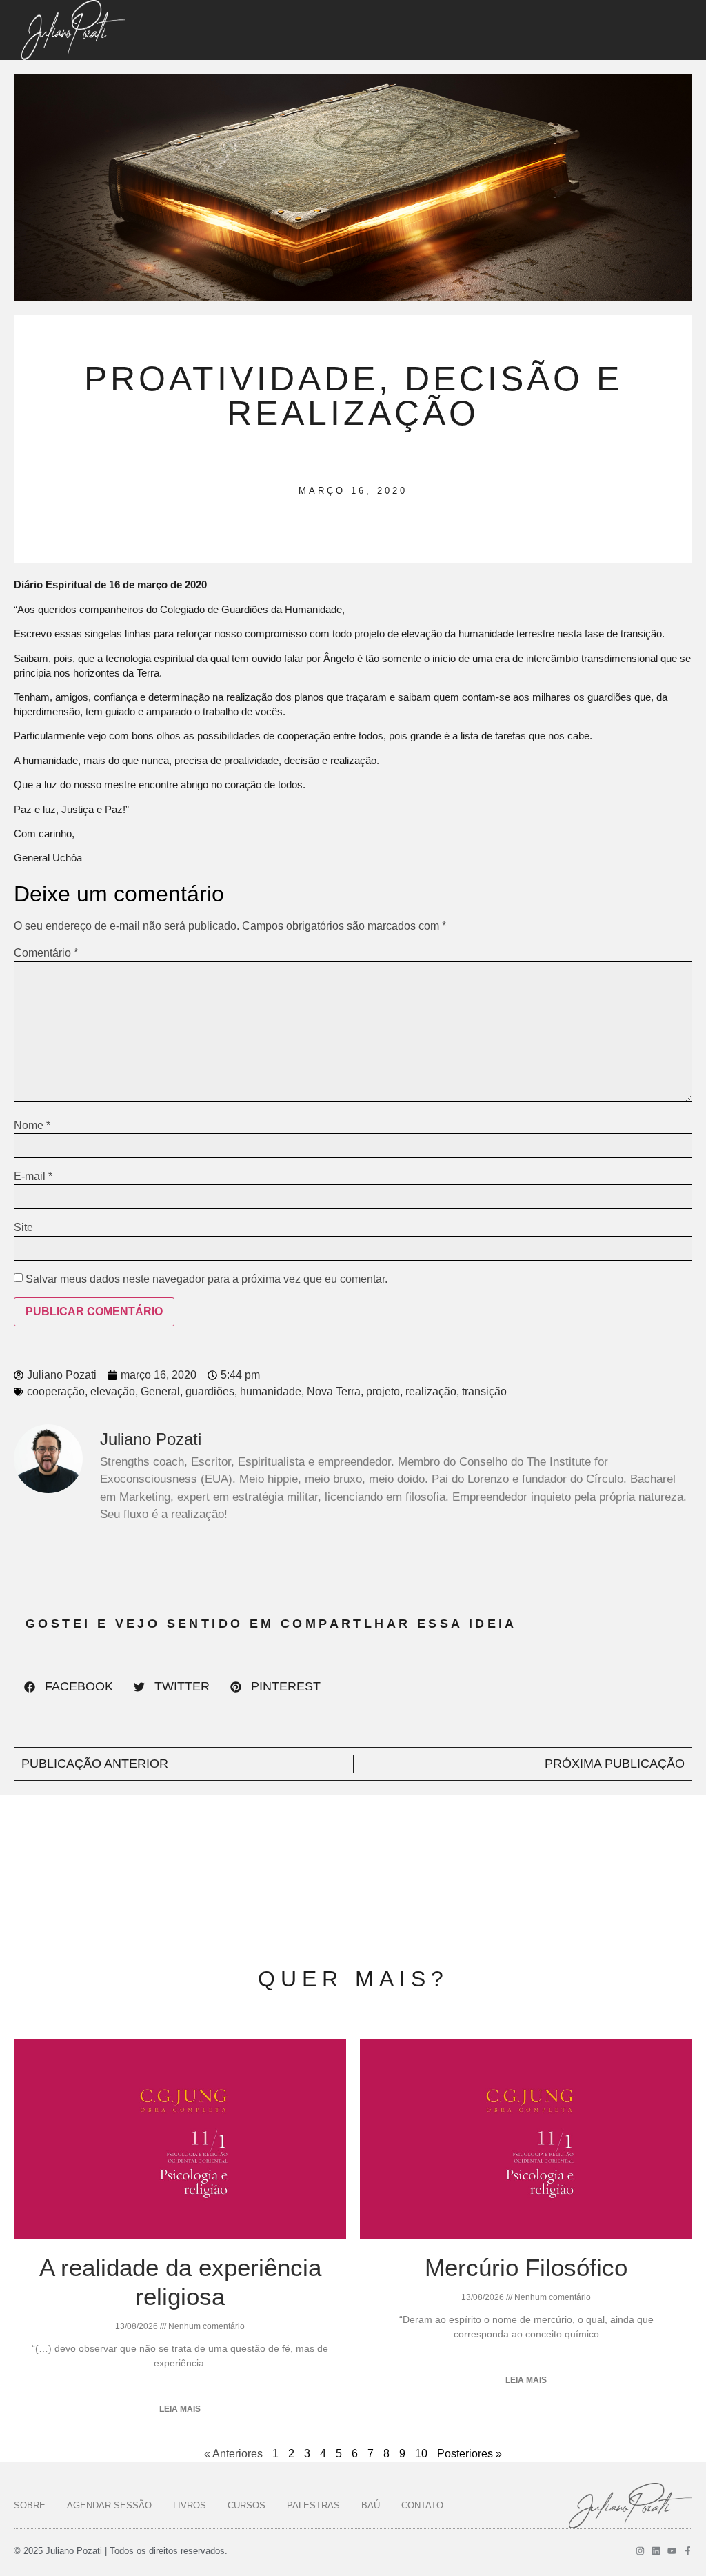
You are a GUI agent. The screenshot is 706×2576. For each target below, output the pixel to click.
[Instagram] (640, 2551)
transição (484, 1391)
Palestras (313, 2505)
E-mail (33, 1177)
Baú (371, 2505)
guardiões (210, 1391)
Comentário (46, 953)
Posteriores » (470, 2454)
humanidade (271, 1391)
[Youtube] (672, 2551)
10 (421, 2454)
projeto (383, 1391)
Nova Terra (334, 1391)
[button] (69, 1687)
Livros (190, 2505)
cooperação (56, 1391)
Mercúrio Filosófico (526, 2267)
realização (431, 1391)
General (160, 1391)
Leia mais (180, 2409)
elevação (113, 1391)
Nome (32, 1126)
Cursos (246, 2505)
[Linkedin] (656, 2551)
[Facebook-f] (688, 2551)
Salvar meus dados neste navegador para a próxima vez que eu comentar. (206, 1279)
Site (23, 1228)
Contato (422, 2505)
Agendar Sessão (109, 2505)
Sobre (30, 2505)
